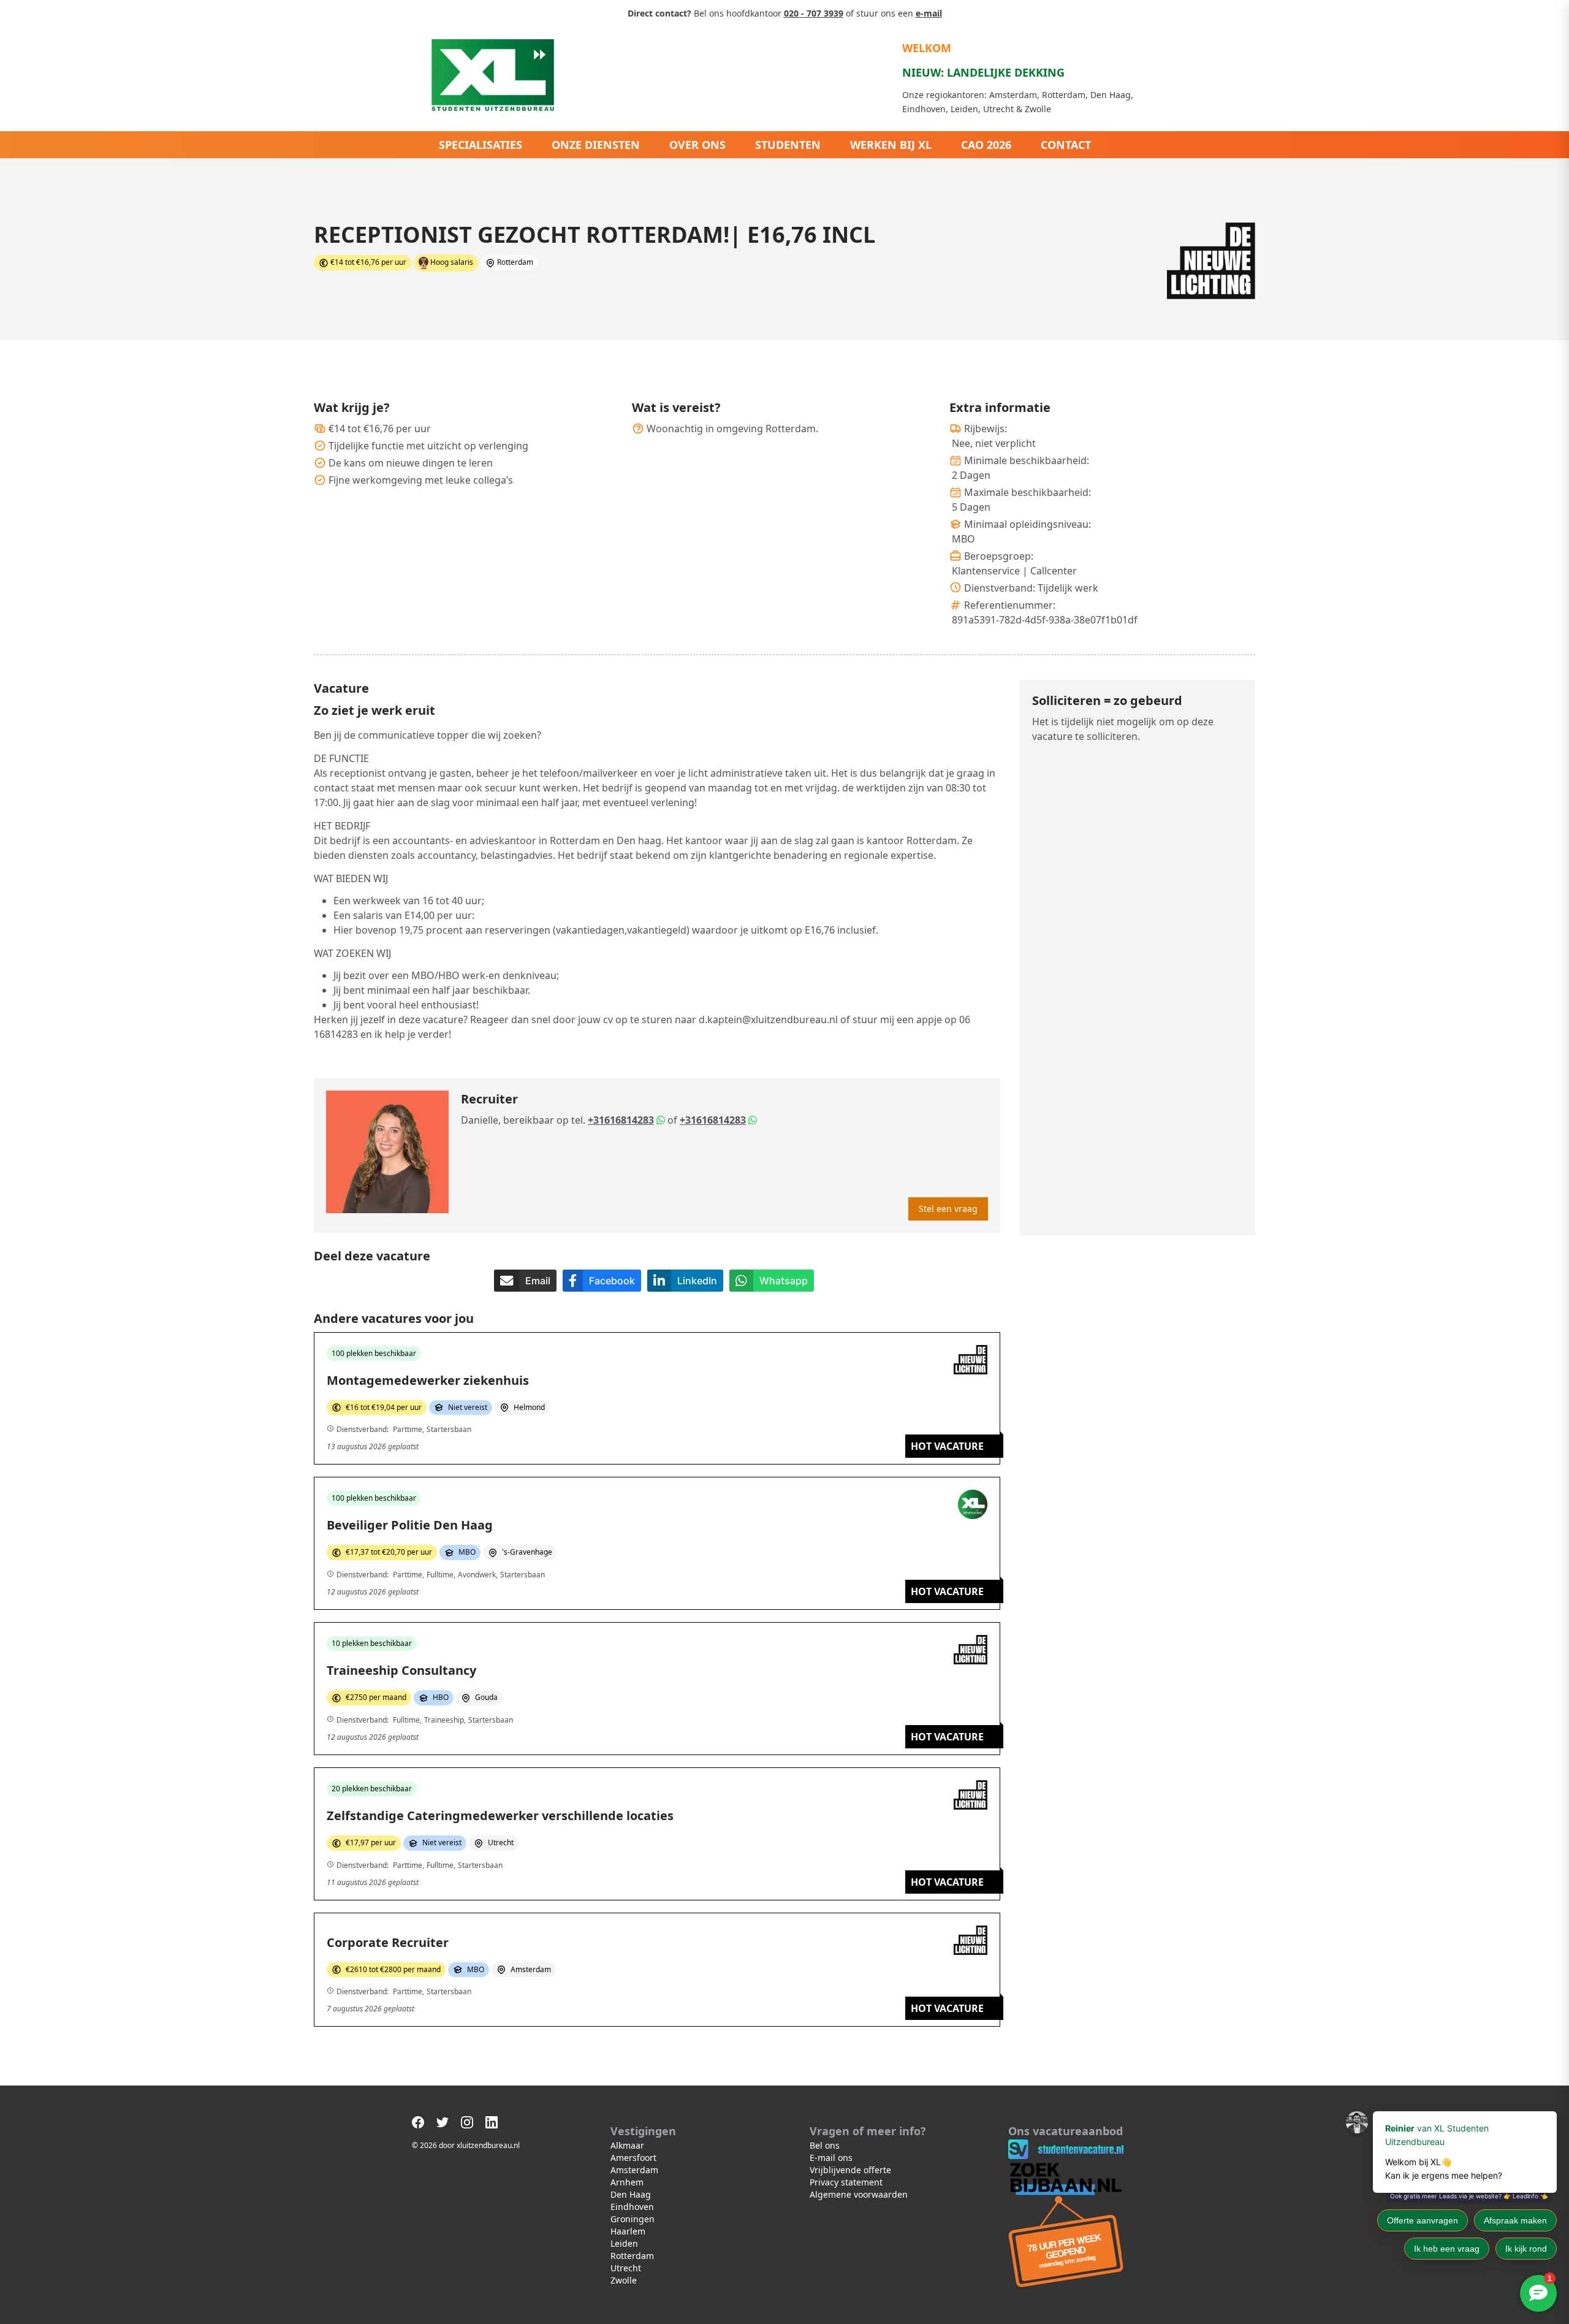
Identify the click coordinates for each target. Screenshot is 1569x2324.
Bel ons (825, 2145)
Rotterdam (632, 2256)
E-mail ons (831, 2158)
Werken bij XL (891, 145)
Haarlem (628, 2231)
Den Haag (631, 2194)
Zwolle (624, 2280)
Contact (1066, 145)
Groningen (633, 2219)
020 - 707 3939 (814, 13)
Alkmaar (627, 2145)
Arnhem (627, 2182)
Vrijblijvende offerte (850, 2170)
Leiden (624, 2243)
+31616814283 (621, 1120)
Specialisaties (481, 145)
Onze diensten (596, 145)
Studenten (788, 145)
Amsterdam (634, 2170)
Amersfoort (633, 2158)
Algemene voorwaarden (859, 2194)
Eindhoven (632, 2207)
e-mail (929, 13)
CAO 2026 (986, 145)
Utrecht (626, 2268)
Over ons (697, 145)
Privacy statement (846, 2182)
